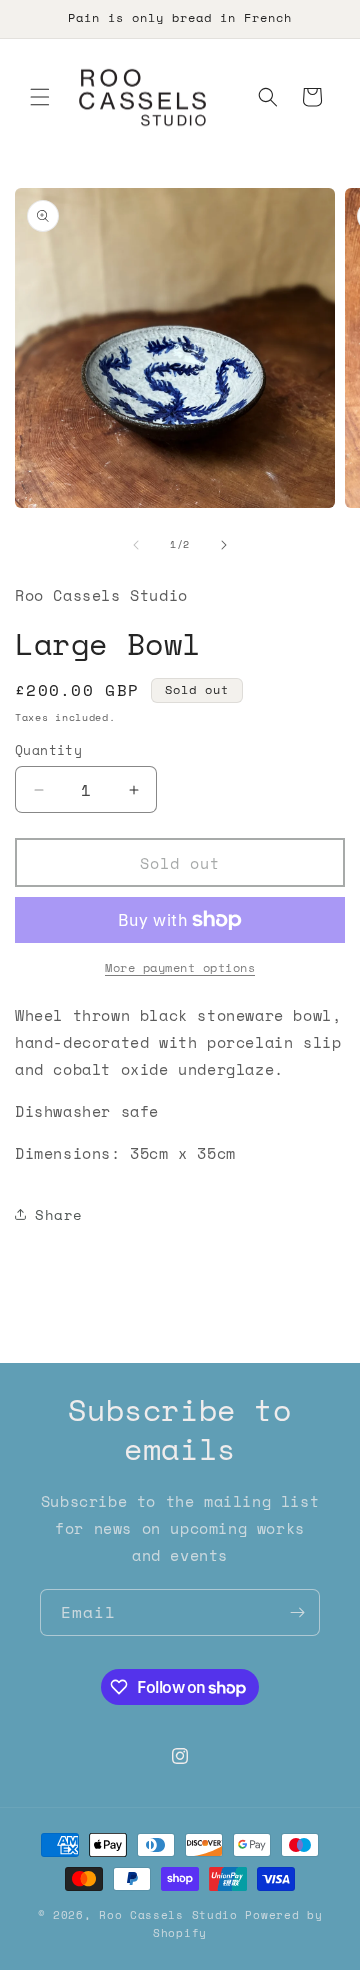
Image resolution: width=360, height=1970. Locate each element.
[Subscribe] (297, 1612)
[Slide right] (224, 545)
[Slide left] (136, 545)
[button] (40, 97)
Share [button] (59, 1214)
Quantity (48, 750)
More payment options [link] (180, 967)
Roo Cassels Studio (172, 1915)
